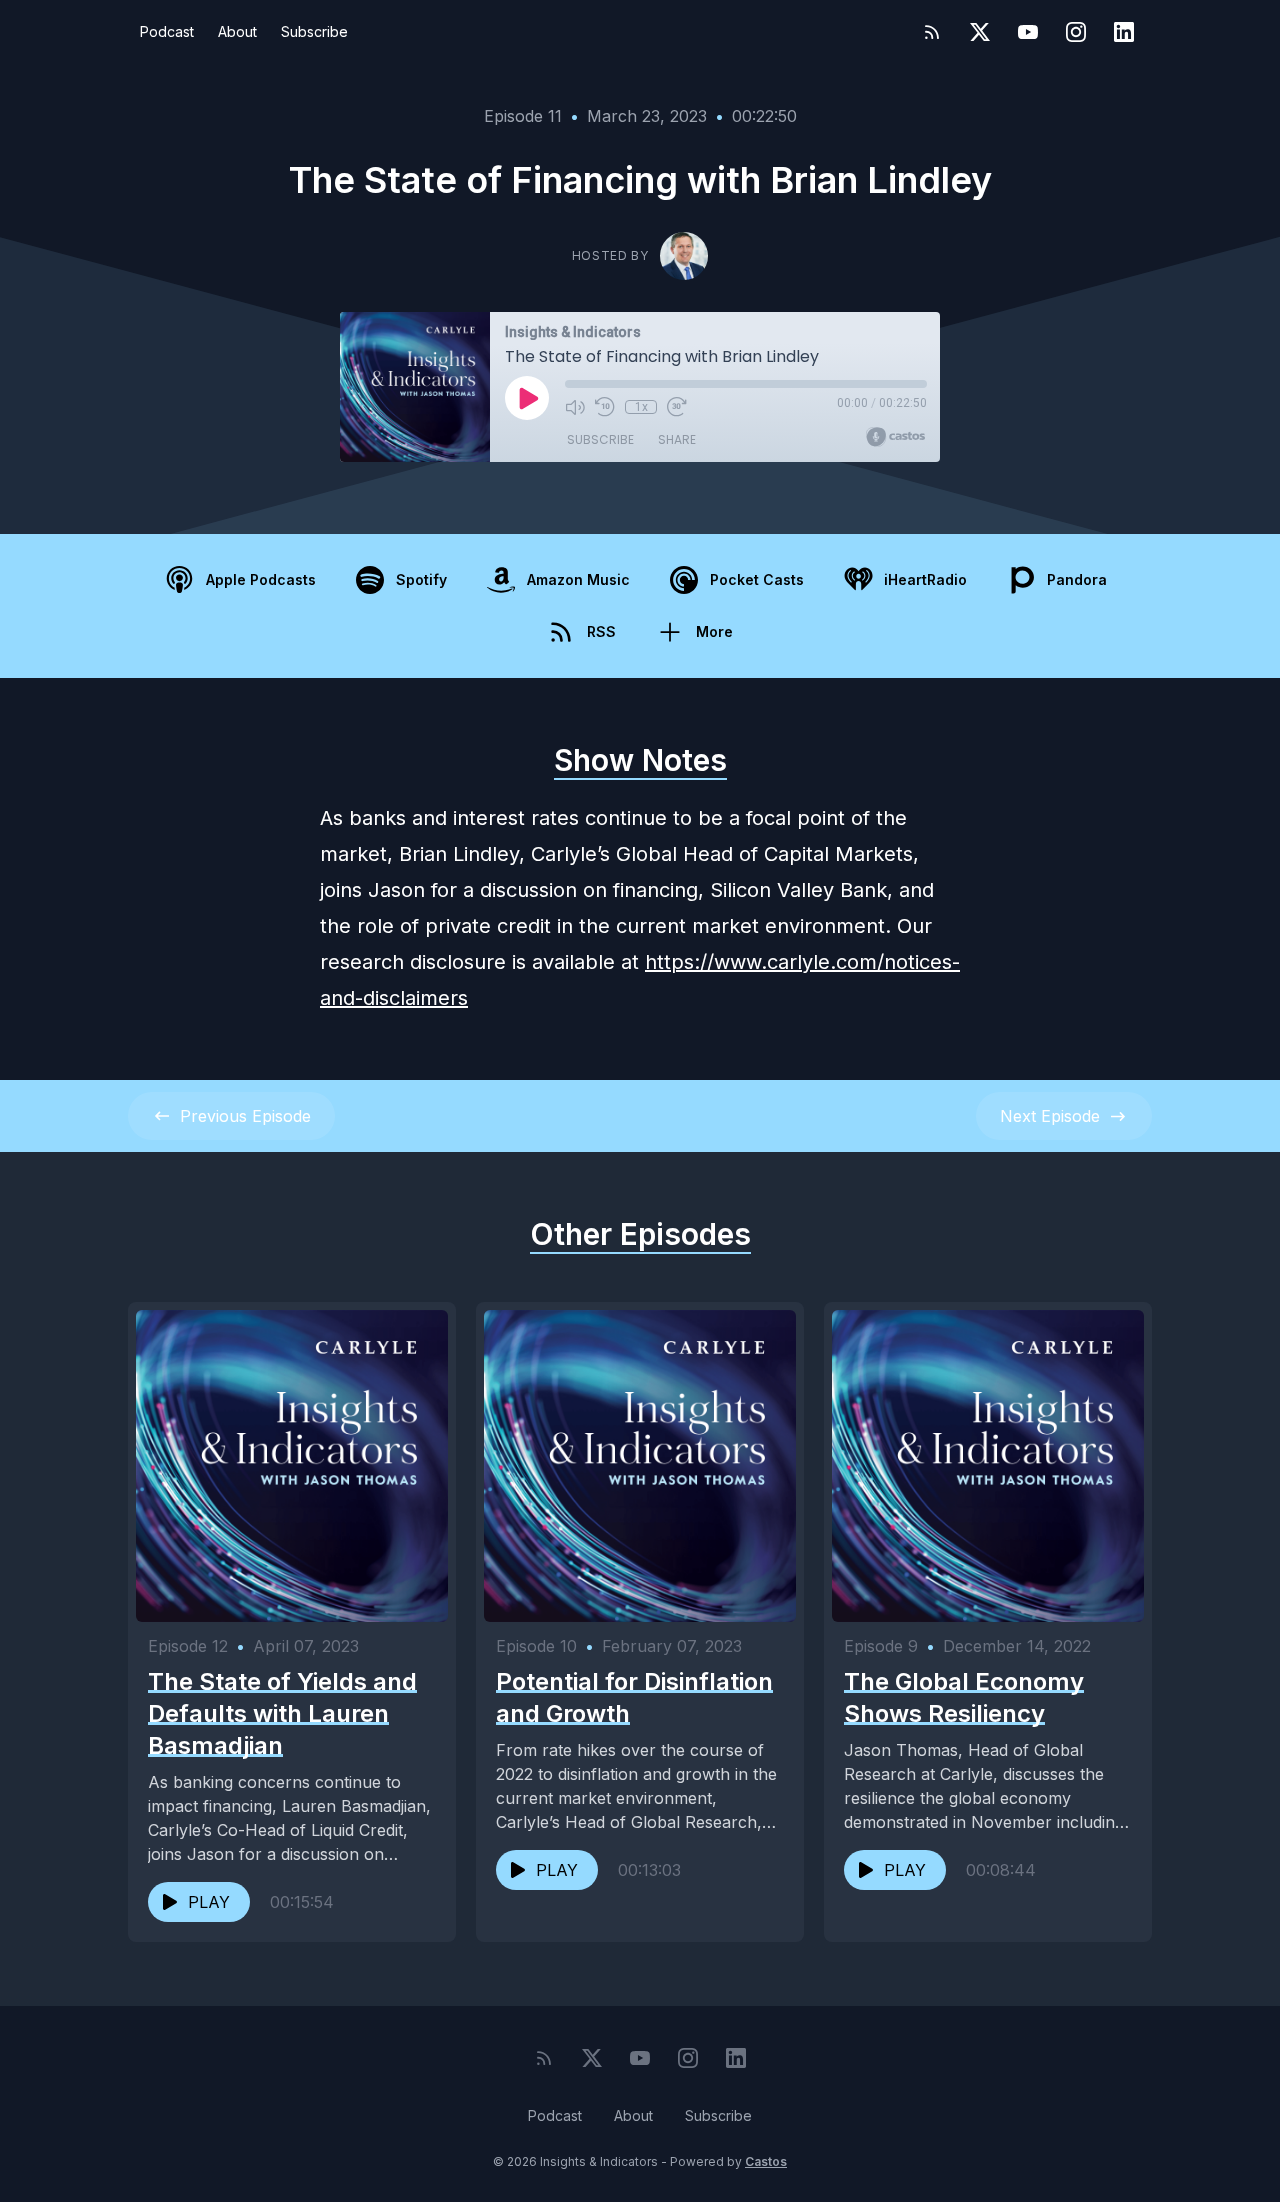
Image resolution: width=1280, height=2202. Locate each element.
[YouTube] (1028, 32)
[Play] (527, 398)
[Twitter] (980, 32)
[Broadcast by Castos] (895, 437)
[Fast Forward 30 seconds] (677, 407)
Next (1050, 1116)
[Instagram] (1076, 32)
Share (677, 439)
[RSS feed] (932, 32)
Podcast (167, 31)
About (237, 31)
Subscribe (314, 31)
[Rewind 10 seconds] (605, 407)
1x (641, 407)
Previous (245, 1116)
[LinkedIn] (1124, 32)
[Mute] (575, 407)
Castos (766, 2161)
